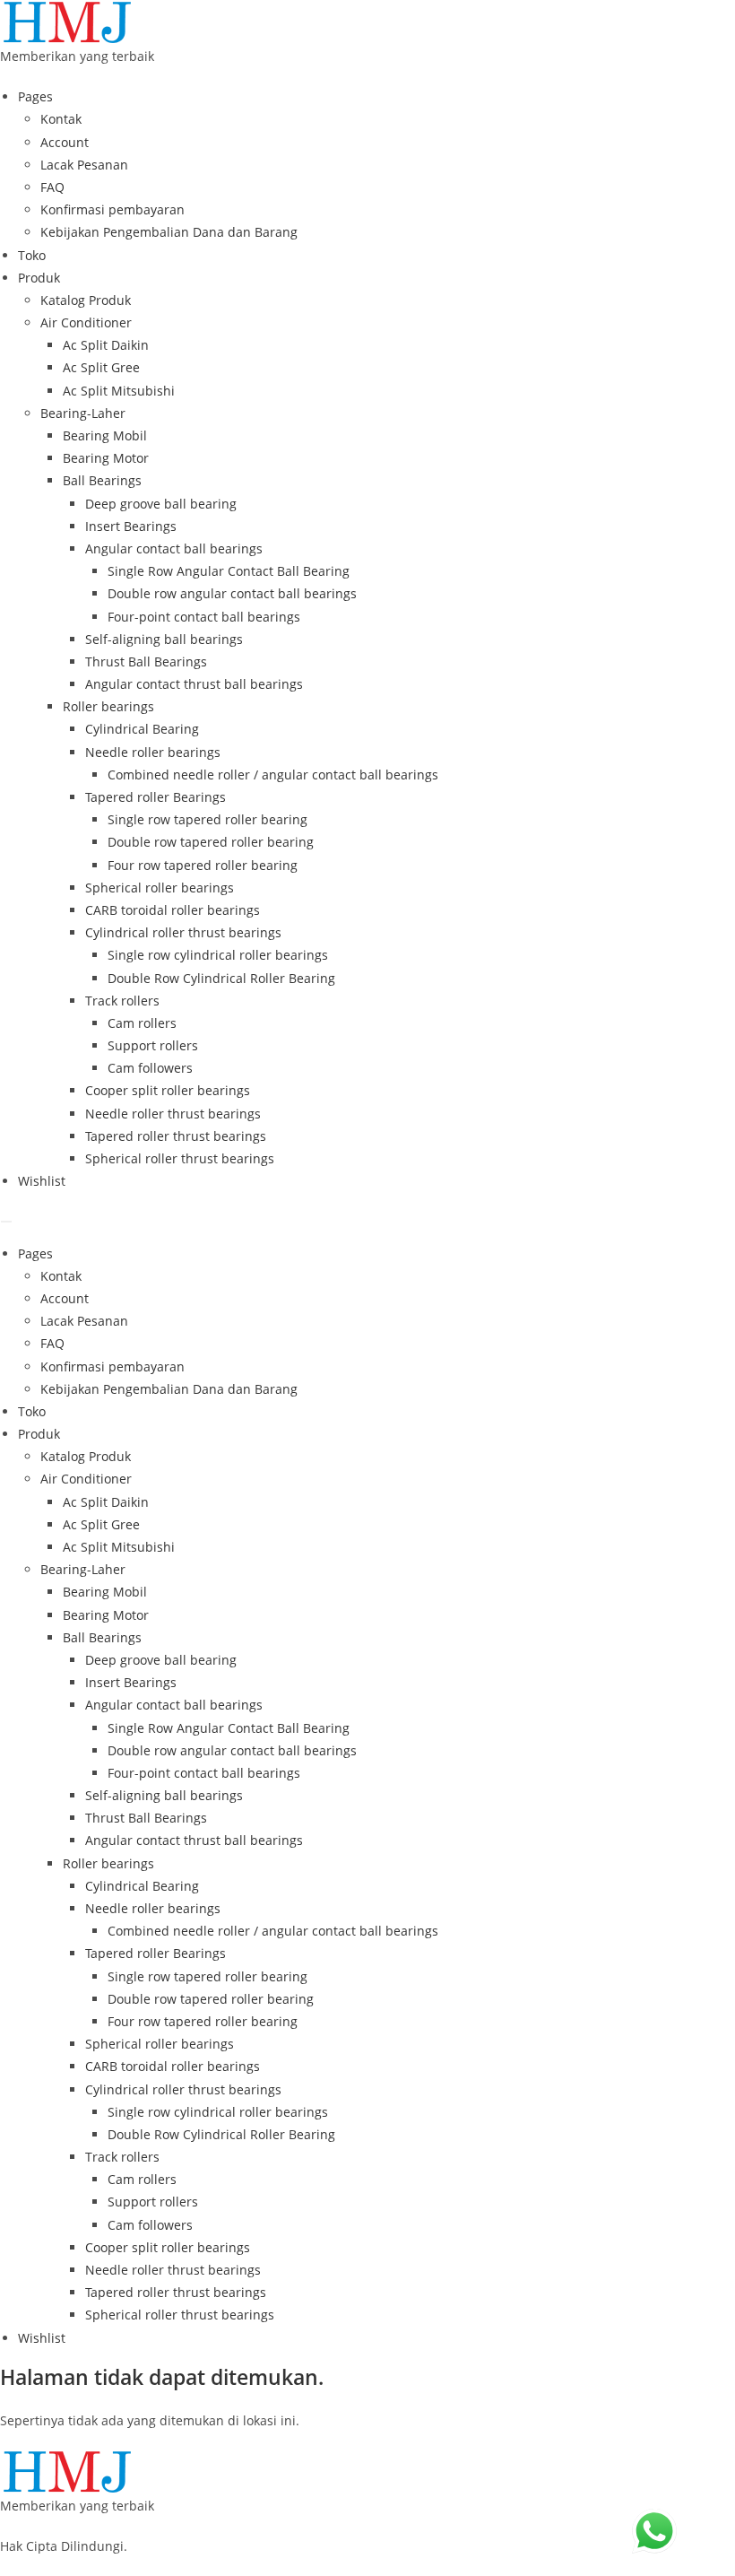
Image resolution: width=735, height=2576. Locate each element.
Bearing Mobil (105, 435)
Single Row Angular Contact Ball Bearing (229, 571)
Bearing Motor (106, 458)
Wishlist (42, 1181)
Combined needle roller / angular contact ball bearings (273, 775)
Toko (32, 255)
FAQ (52, 187)
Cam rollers (142, 1023)
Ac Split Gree (101, 367)
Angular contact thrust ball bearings (194, 684)
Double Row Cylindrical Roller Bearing (221, 978)
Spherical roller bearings (160, 888)
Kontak (61, 119)
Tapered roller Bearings (156, 797)
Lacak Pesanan (84, 165)
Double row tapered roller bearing (211, 842)
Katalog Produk (86, 300)
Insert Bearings (131, 526)
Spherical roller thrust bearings (180, 1158)
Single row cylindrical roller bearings (218, 955)
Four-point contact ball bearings (204, 617)
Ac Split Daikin (106, 345)
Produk (39, 278)
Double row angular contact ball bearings (232, 593)
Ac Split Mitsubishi (119, 391)
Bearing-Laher (83, 413)
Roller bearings (108, 706)
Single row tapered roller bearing (208, 819)
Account (65, 142)
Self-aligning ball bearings (164, 639)
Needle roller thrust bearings (173, 1114)
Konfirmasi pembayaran (112, 209)
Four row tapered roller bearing (203, 865)
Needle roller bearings (153, 752)
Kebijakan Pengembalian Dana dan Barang (169, 232)
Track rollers (122, 1001)
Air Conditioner (86, 322)
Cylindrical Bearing (142, 729)
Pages (35, 96)
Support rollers (153, 1045)
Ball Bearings (102, 480)
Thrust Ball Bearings (146, 661)
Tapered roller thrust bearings (176, 1136)
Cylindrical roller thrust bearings (183, 932)
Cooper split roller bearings (168, 1090)
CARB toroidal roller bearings (173, 910)
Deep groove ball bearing (161, 504)
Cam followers (150, 1068)
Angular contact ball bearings (174, 548)
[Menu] (6, 1222)
